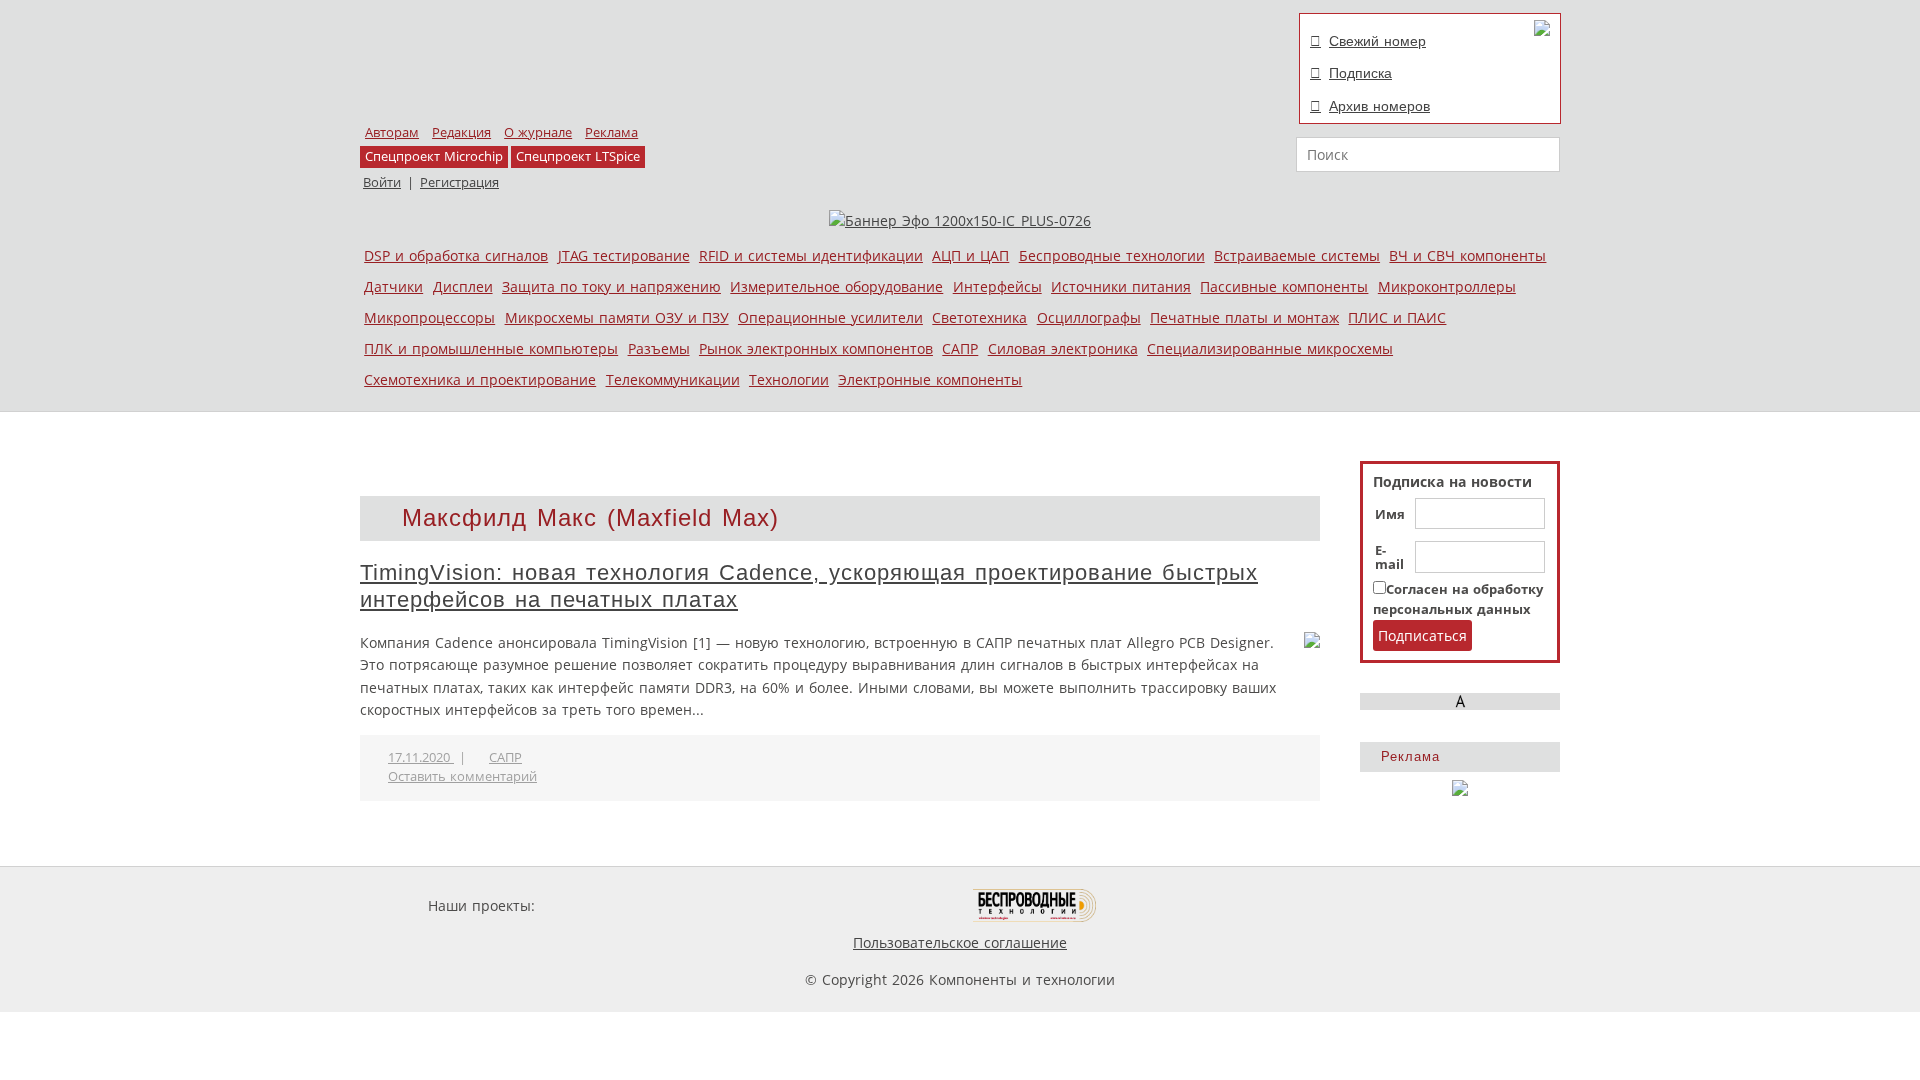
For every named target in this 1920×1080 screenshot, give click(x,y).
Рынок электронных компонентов (816, 348)
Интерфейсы (997, 286)
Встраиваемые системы (1297, 255)
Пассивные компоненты (1284, 286)
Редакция (461, 132)
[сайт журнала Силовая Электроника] (604, 905)
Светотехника (979, 317)
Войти (382, 182)
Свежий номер (1377, 41)
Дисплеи (463, 286)
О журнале (538, 132)
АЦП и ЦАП (970, 255)
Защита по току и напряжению (611, 286)
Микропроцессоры (429, 317)
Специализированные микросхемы (1270, 348)
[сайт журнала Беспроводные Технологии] (1035, 905)
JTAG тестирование (624, 255)
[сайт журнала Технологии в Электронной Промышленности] (731, 905)
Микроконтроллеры (1447, 286)
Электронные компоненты (930, 379)
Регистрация (459, 182)
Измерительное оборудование (836, 286)
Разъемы (659, 348)
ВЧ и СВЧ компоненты (1467, 255)
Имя (1390, 515)
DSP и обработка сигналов (456, 255)
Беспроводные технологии (1112, 255)
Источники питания (1121, 286)
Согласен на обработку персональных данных (1458, 599)
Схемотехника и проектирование (480, 379)
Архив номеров (1379, 106)
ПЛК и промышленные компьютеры (491, 348)
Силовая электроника (1063, 348)
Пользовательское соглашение (960, 942)
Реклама (611, 132)
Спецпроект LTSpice (578, 156)
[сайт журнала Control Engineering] (1168, 905)
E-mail (1389, 558)
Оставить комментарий (462, 776)
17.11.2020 (421, 757)
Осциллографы (1089, 317)
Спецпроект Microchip (434, 156)
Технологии (789, 379)
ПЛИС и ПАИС (1397, 317)
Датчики (393, 286)
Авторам (392, 132)
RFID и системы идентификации (811, 255)
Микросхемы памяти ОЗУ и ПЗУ (617, 317)
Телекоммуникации (673, 379)
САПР (960, 348)
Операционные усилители (830, 317)
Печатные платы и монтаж (1244, 317)
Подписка (1360, 73)
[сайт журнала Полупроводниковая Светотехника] (879, 905)
